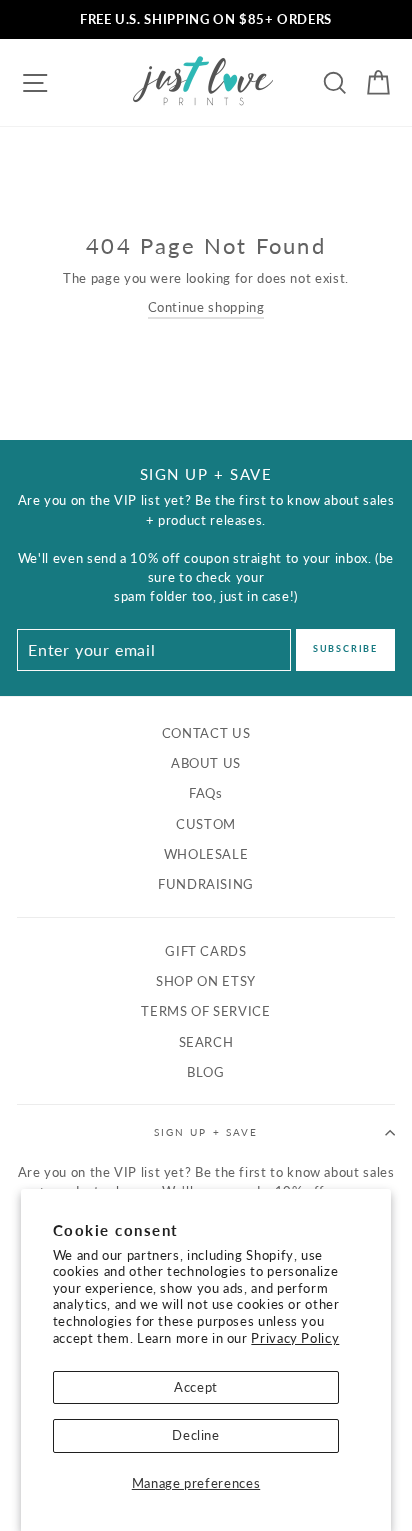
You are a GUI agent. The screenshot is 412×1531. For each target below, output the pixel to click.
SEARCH (206, 1042)
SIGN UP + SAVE (206, 1132)
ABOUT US (206, 763)
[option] (206, 19)
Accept (196, 1387)
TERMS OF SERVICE (205, 1011)
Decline (195, 1435)
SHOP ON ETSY (206, 981)
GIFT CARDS (205, 951)
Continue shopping (206, 307)
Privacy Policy (295, 1338)
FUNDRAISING (206, 884)
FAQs (206, 793)
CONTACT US (206, 733)
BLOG (206, 1072)
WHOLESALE (206, 854)
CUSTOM (206, 824)
